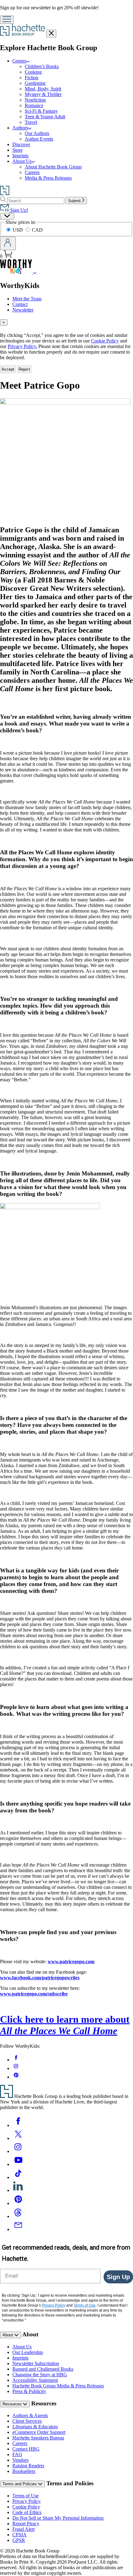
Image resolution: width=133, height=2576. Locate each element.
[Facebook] (18, 2125)
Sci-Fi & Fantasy (41, 111)
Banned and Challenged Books (43, 2369)
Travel (31, 122)
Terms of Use (26, 2496)
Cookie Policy (105, 341)
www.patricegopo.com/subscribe (34, 1994)
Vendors (20, 2460)
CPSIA (19, 2535)
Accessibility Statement (35, 2380)
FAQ (17, 2454)
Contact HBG (26, 2449)
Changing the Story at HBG (40, 2375)
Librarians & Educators (35, 2427)
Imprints (20, 156)
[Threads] (18, 2216)
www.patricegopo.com (71, 1961)
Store (17, 150)
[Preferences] (7, 216)
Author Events (39, 139)
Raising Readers (28, 2466)
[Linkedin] (18, 2190)
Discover (21, 144)
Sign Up (118, 2277)
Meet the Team (27, 299)
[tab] (66, 323)
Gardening (35, 83)
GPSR (19, 2540)
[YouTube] (18, 2164)
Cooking (33, 72)
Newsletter (23, 310)
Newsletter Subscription (36, 2363)
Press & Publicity (29, 2391)
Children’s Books (42, 66)
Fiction (32, 78)
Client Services (27, 2421)
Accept (8, 369)
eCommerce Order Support (39, 2432)
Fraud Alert (24, 2529)
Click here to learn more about (65, 2025)
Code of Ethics (27, 2512)
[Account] (8, 243)
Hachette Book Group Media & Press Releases (58, 2386)
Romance (34, 105)
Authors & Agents (30, 2415)
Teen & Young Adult (45, 117)
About (8, 2335)
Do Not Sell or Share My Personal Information (58, 2518)
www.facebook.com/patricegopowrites (40, 1978)
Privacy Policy (27, 2501)
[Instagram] (18, 2151)
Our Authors (37, 133)
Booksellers (24, 2471)
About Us (22, 161)
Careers (32, 172)
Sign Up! (19, 210)
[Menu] (7, 20)
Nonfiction (35, 100)
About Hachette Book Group (53, 167)
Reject (24, 369)
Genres (19, 61)
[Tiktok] (18, 2177)
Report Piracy (26, 2524)
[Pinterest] (18, 2203)
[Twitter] (18, 2138)
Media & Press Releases (48, 178)
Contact (20, 304)
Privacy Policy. (22, 346)
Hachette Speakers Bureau (38, 2438)
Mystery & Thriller (43, 94)
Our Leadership (28, 2352)
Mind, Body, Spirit (43, 89)
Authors (20, 128)
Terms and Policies (20, 2484)
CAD (37, 230)
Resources (13, 2404)
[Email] (18, 2229)
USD (18, 230)
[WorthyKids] (35, 272)
